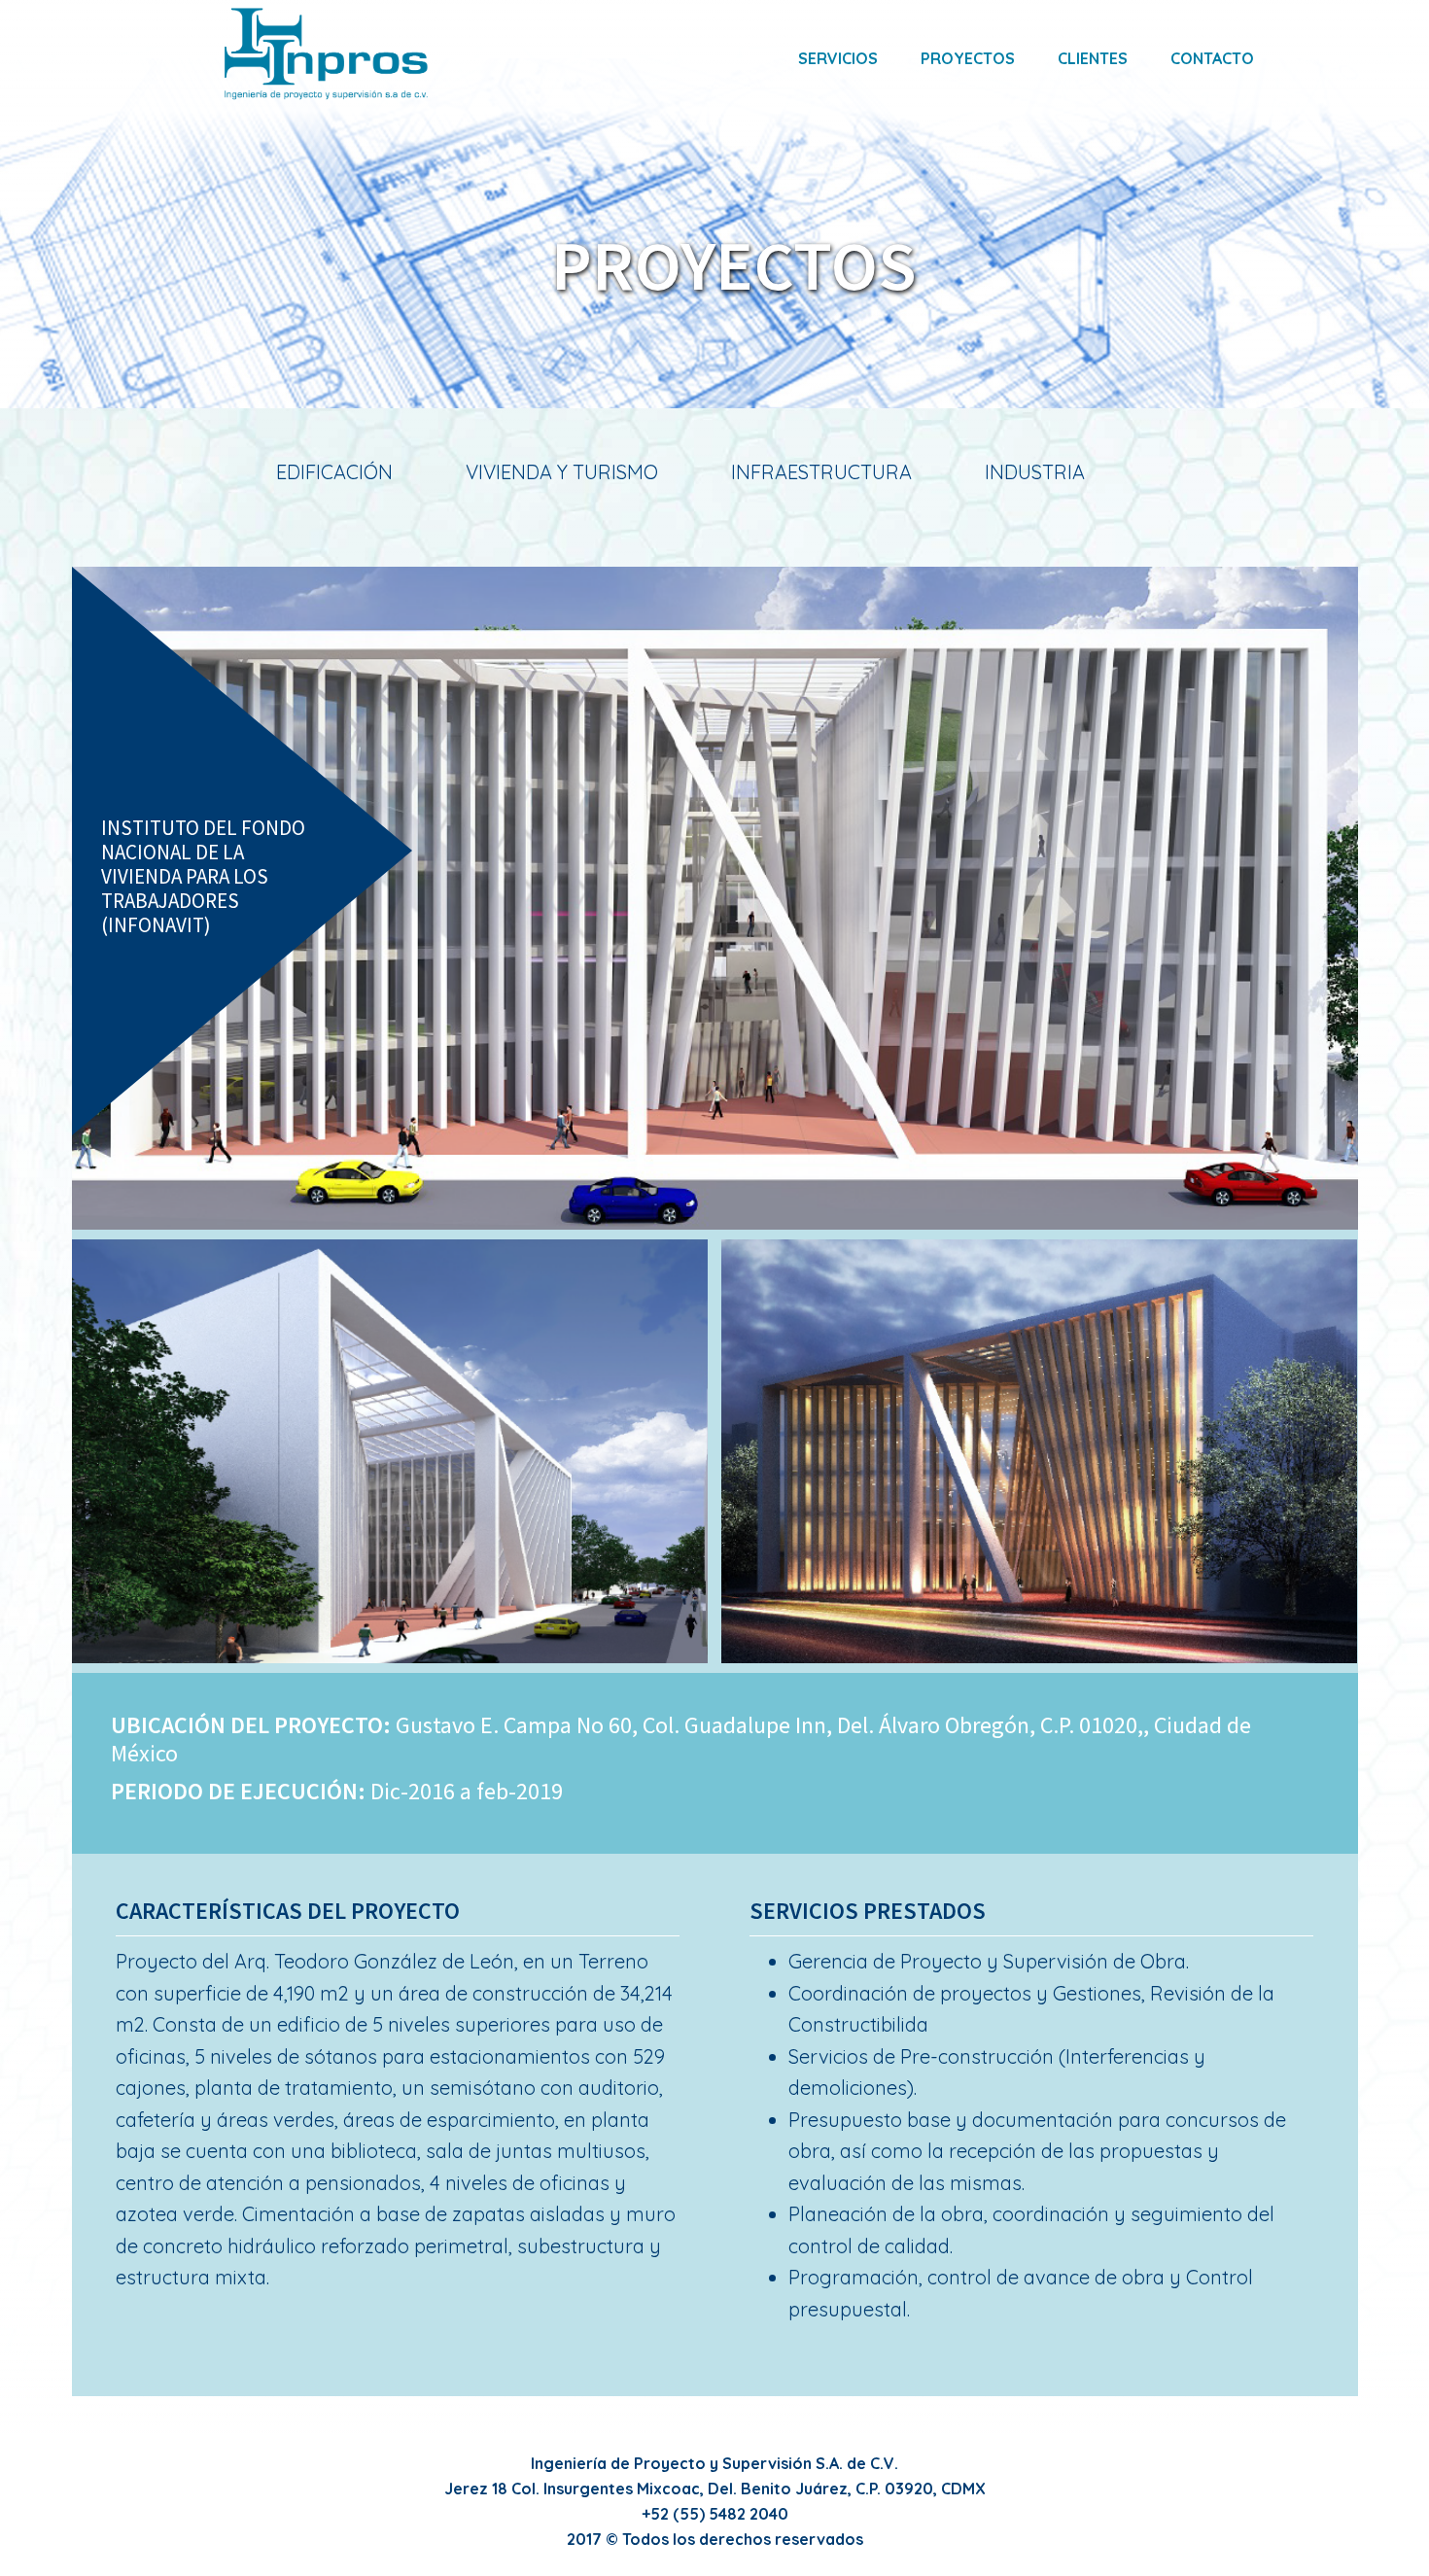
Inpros (326, 53)
